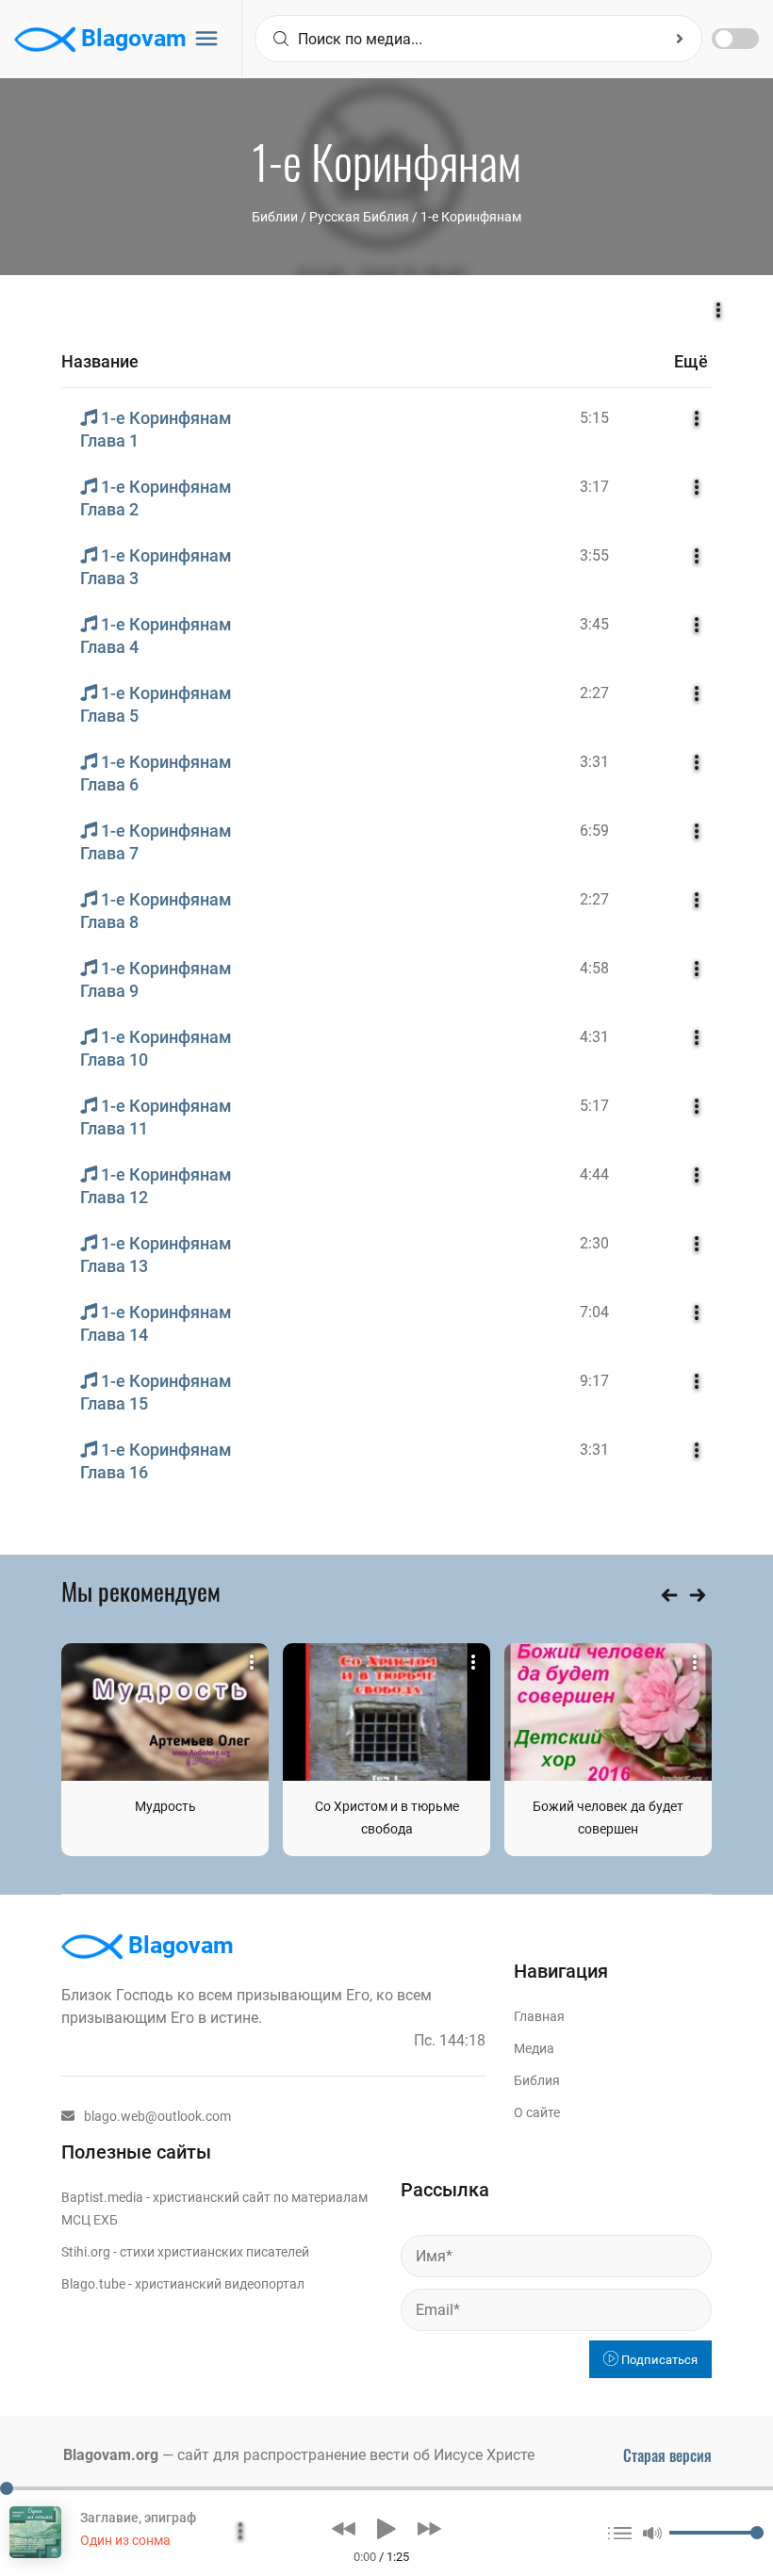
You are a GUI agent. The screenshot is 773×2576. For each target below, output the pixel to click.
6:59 (594, 831)
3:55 (594, 555)
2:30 (594, 1243)
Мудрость (165, 1806)
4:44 (594, 1174)
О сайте (537, 2112)
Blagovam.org (111, 2455)
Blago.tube (93, 2284)
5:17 (594, 1106)
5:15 (594, 418)
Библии (275, 217)
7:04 (594, 1312)
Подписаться (658, 2360)
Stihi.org (86, 2252)
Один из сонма (125, 2540)
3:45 (594, 624)
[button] (344, 2529)
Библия (537, 2080)
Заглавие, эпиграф (138, 2518)
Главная (539, 2016)
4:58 (594, 968)
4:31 (594, 1037)
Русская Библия (359, 217)
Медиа (534, 2048)
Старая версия (667, 2455)
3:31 (594, 762)
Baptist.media (102, 2197)
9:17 (594, 1381)
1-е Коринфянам (471, 217)
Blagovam (131, 38)
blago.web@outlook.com (157, 2116)
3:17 (594, 487)
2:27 (594, 693)
